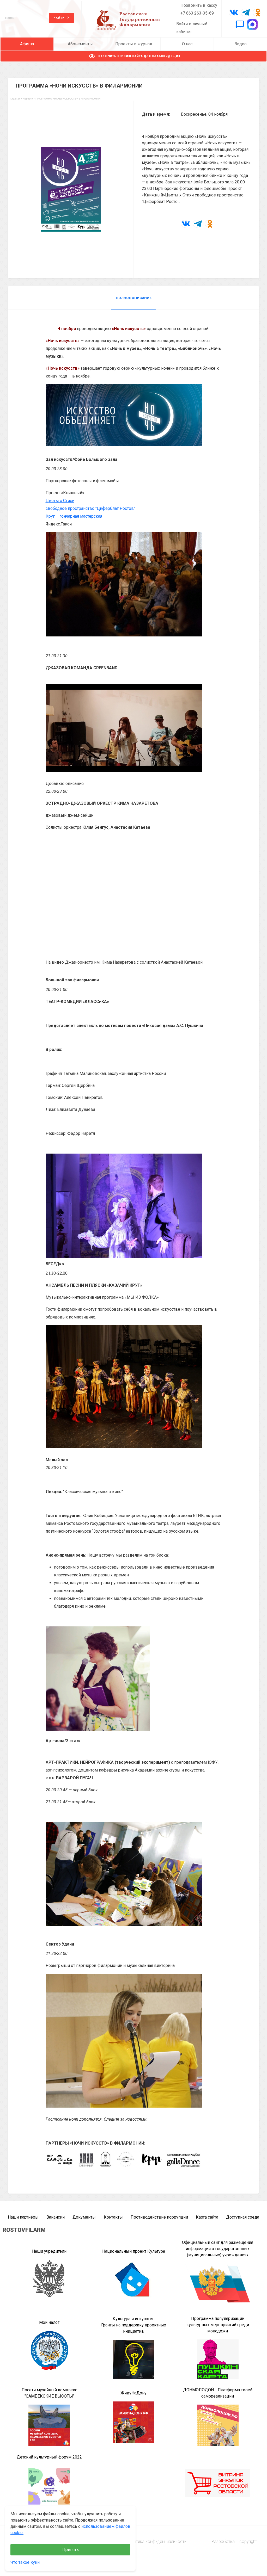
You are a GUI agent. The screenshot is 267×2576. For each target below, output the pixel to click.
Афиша (27, 44)
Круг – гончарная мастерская (74, 516)
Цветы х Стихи (60, 501)
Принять (71, 2550)
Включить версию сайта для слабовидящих (139, 56)
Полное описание (134, 298)
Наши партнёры (23, 2217)
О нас (187, 44)
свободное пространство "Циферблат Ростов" (90, 508)
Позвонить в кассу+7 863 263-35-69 (199, 9)
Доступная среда (243, 2217)
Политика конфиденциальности (157, 2541)
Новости (28, 99)
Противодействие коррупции (159, 2217)
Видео (241, 44)
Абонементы (80, 44)
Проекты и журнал (134, 44)
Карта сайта (207, 2217)
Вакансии (56, 2217)
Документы (84, 2217)
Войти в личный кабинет (192, 28)
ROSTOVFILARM (24, 2230)
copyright (248, 2541)
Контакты (113, 2217)
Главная (15, 99)
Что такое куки (25, 2562)
